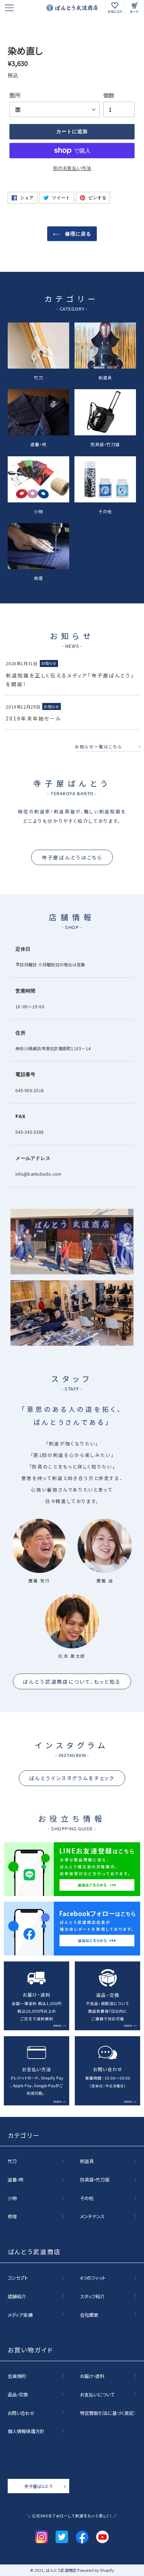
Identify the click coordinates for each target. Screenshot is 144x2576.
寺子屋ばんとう (38, 2486)
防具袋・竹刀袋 (105, 444)
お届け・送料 (92, 2376)
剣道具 (105, 377)
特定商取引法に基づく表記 (107, 2413)
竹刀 (38, 377)
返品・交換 (18, 2394)
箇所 (15, 95)
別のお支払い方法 (72, 168)
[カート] (134, 8)
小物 (38, 511)
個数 (109, 95)
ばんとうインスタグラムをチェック (72, 1778)
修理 (38, 578)
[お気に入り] (115, 8)
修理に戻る (77, 234)
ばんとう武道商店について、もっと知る (72, 1681)
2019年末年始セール (33, 718)
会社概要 (89, 2315)
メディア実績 (20, 2315)
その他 (105, 511)
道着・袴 (38, 444)
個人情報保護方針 (26, 2431)
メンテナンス (92, 2216)
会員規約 (17, 2376)
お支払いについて (98, 2394)
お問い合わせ (21, 2413)
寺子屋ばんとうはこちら (72, 857)
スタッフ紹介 (92, 2296)
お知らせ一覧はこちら (98, 747)
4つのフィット (93, 2278)
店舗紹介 (17, 2296)
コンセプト (18, 2278)
